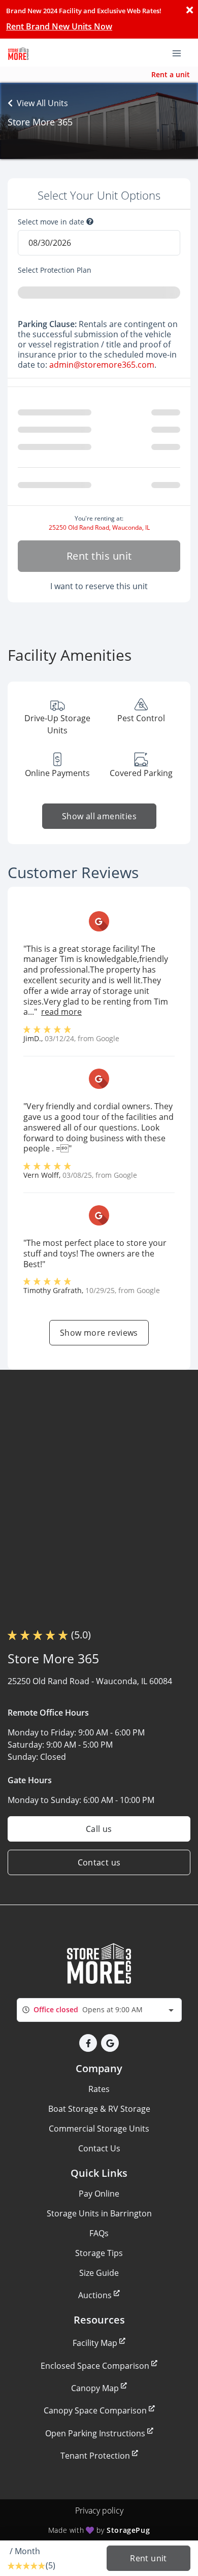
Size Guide (99, 2273)
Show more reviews (99, 1333)
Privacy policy (99, 2510)
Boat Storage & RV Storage (99, 2109)
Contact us (99, 1862)
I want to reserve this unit (99, 586)
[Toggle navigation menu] (181, 52)
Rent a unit (171, 74)
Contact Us (99, 2148)
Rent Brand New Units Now (59, 26)
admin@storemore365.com (102, 365)
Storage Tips (99, 2253)
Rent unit (148, 2558)
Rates (99, 2089)
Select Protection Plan (55, 270)
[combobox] (99, 2010)
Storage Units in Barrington (99, 2213)
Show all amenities (99, 816)
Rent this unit (99, 556)
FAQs (99, 2233)
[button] (88, 2043)
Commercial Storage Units (99, 2129)
